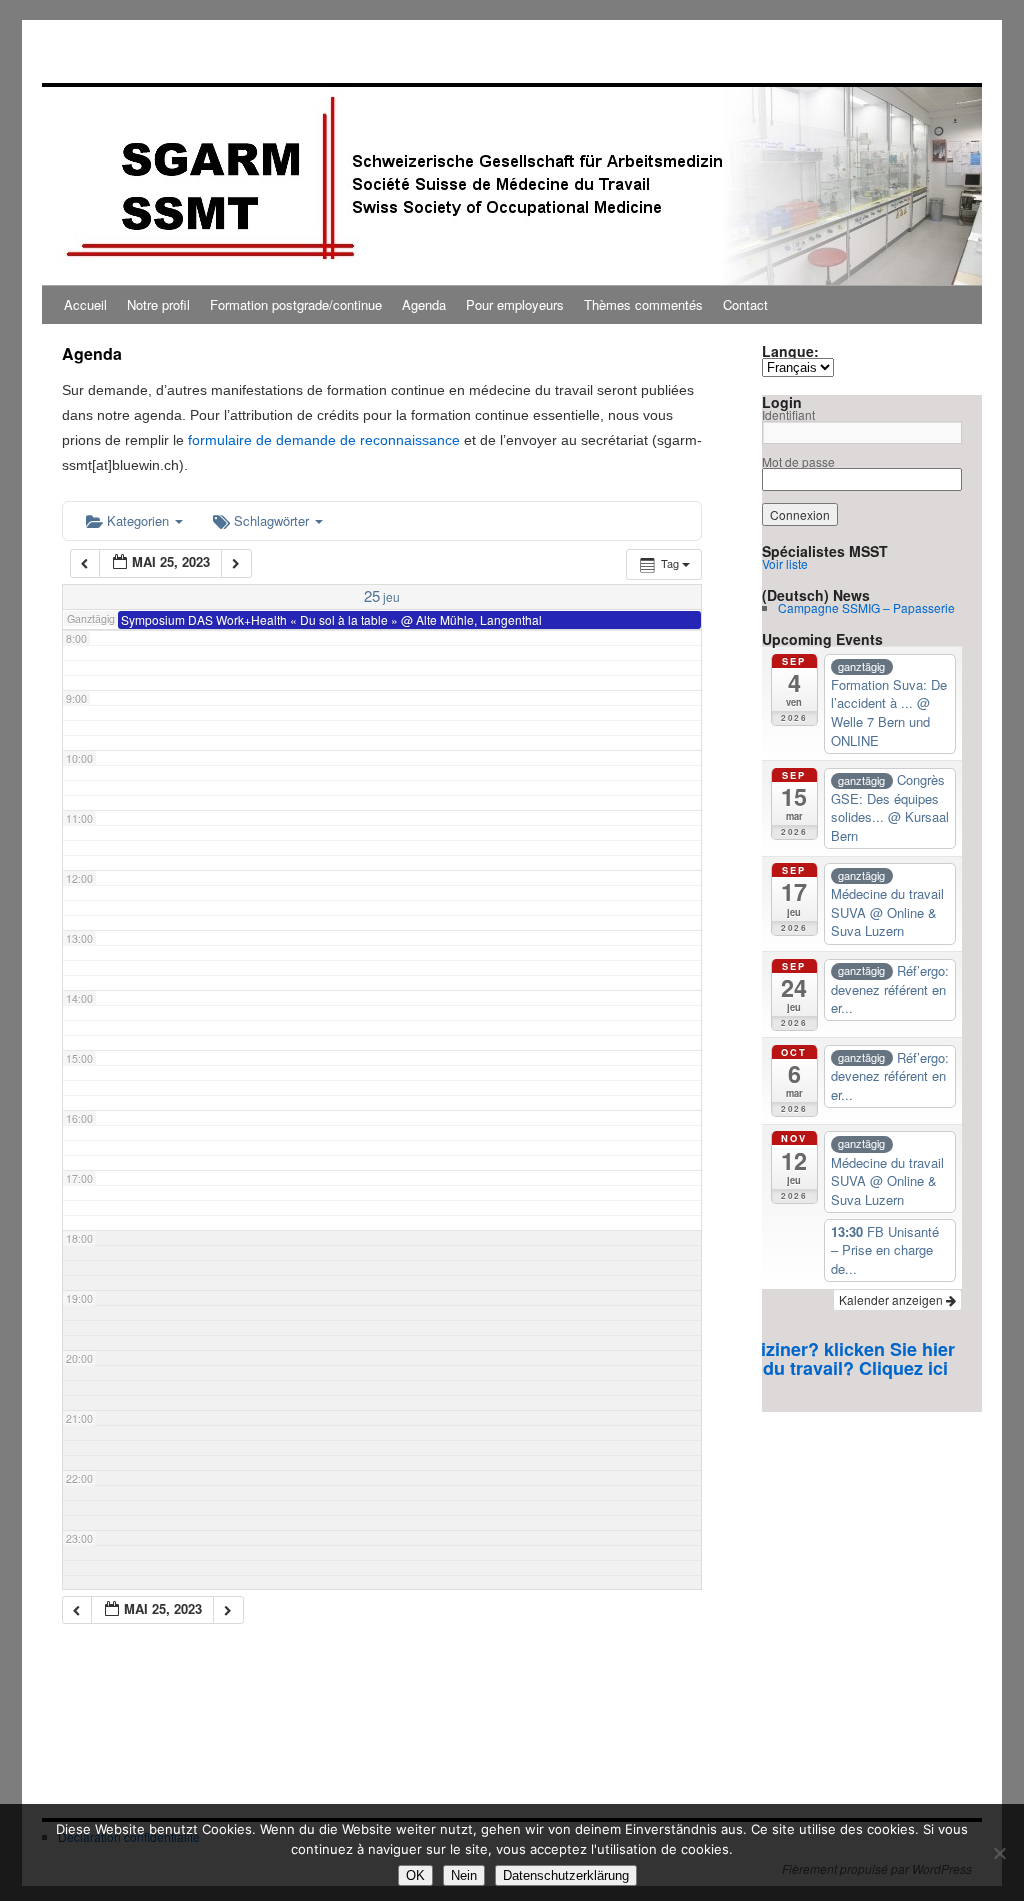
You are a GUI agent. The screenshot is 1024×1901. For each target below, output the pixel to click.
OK (415, 1875)
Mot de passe (798, 461)
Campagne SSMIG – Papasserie (866, 607)
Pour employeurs (515, 304)
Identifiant (788, 414)
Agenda (424, 304)
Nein (464, 1875)
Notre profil (158, 304)
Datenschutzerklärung (566, 1875)
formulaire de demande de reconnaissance (324, 440)
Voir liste (785, 563)
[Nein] (999, 1853)
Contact (745, 304)
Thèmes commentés (643, 304)
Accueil (85, 304)
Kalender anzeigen (892, 1299)
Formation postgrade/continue (296, 304)
